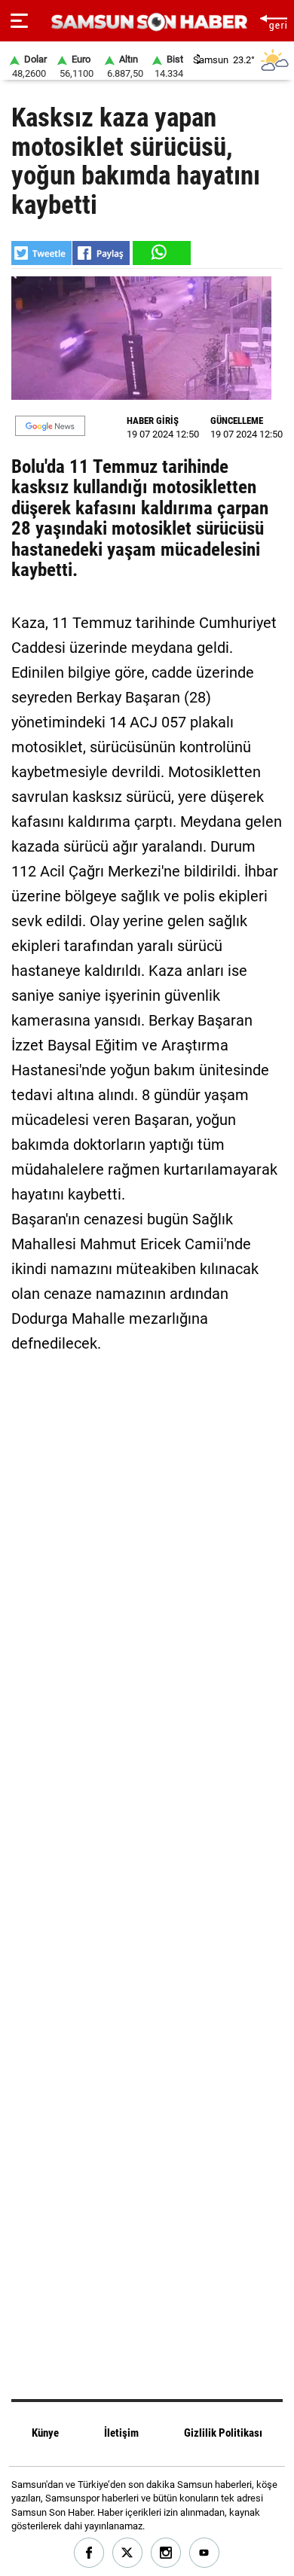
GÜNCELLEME (237, 421)
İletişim (121, 2433)
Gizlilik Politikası (223, 2433)
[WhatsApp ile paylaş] (161, 253)
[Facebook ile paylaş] (101, 253)
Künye (45, 2433)
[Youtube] (205, 2553)
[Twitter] (128, 2553)
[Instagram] (166, 2553)
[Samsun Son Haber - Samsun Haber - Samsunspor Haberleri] (147, 22)
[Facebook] (89, 2553)
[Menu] (19, 21)
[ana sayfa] (273, 21)
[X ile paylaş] (41, 253)
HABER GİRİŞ (153, 421)
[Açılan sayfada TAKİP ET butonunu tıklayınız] (50, 426)
